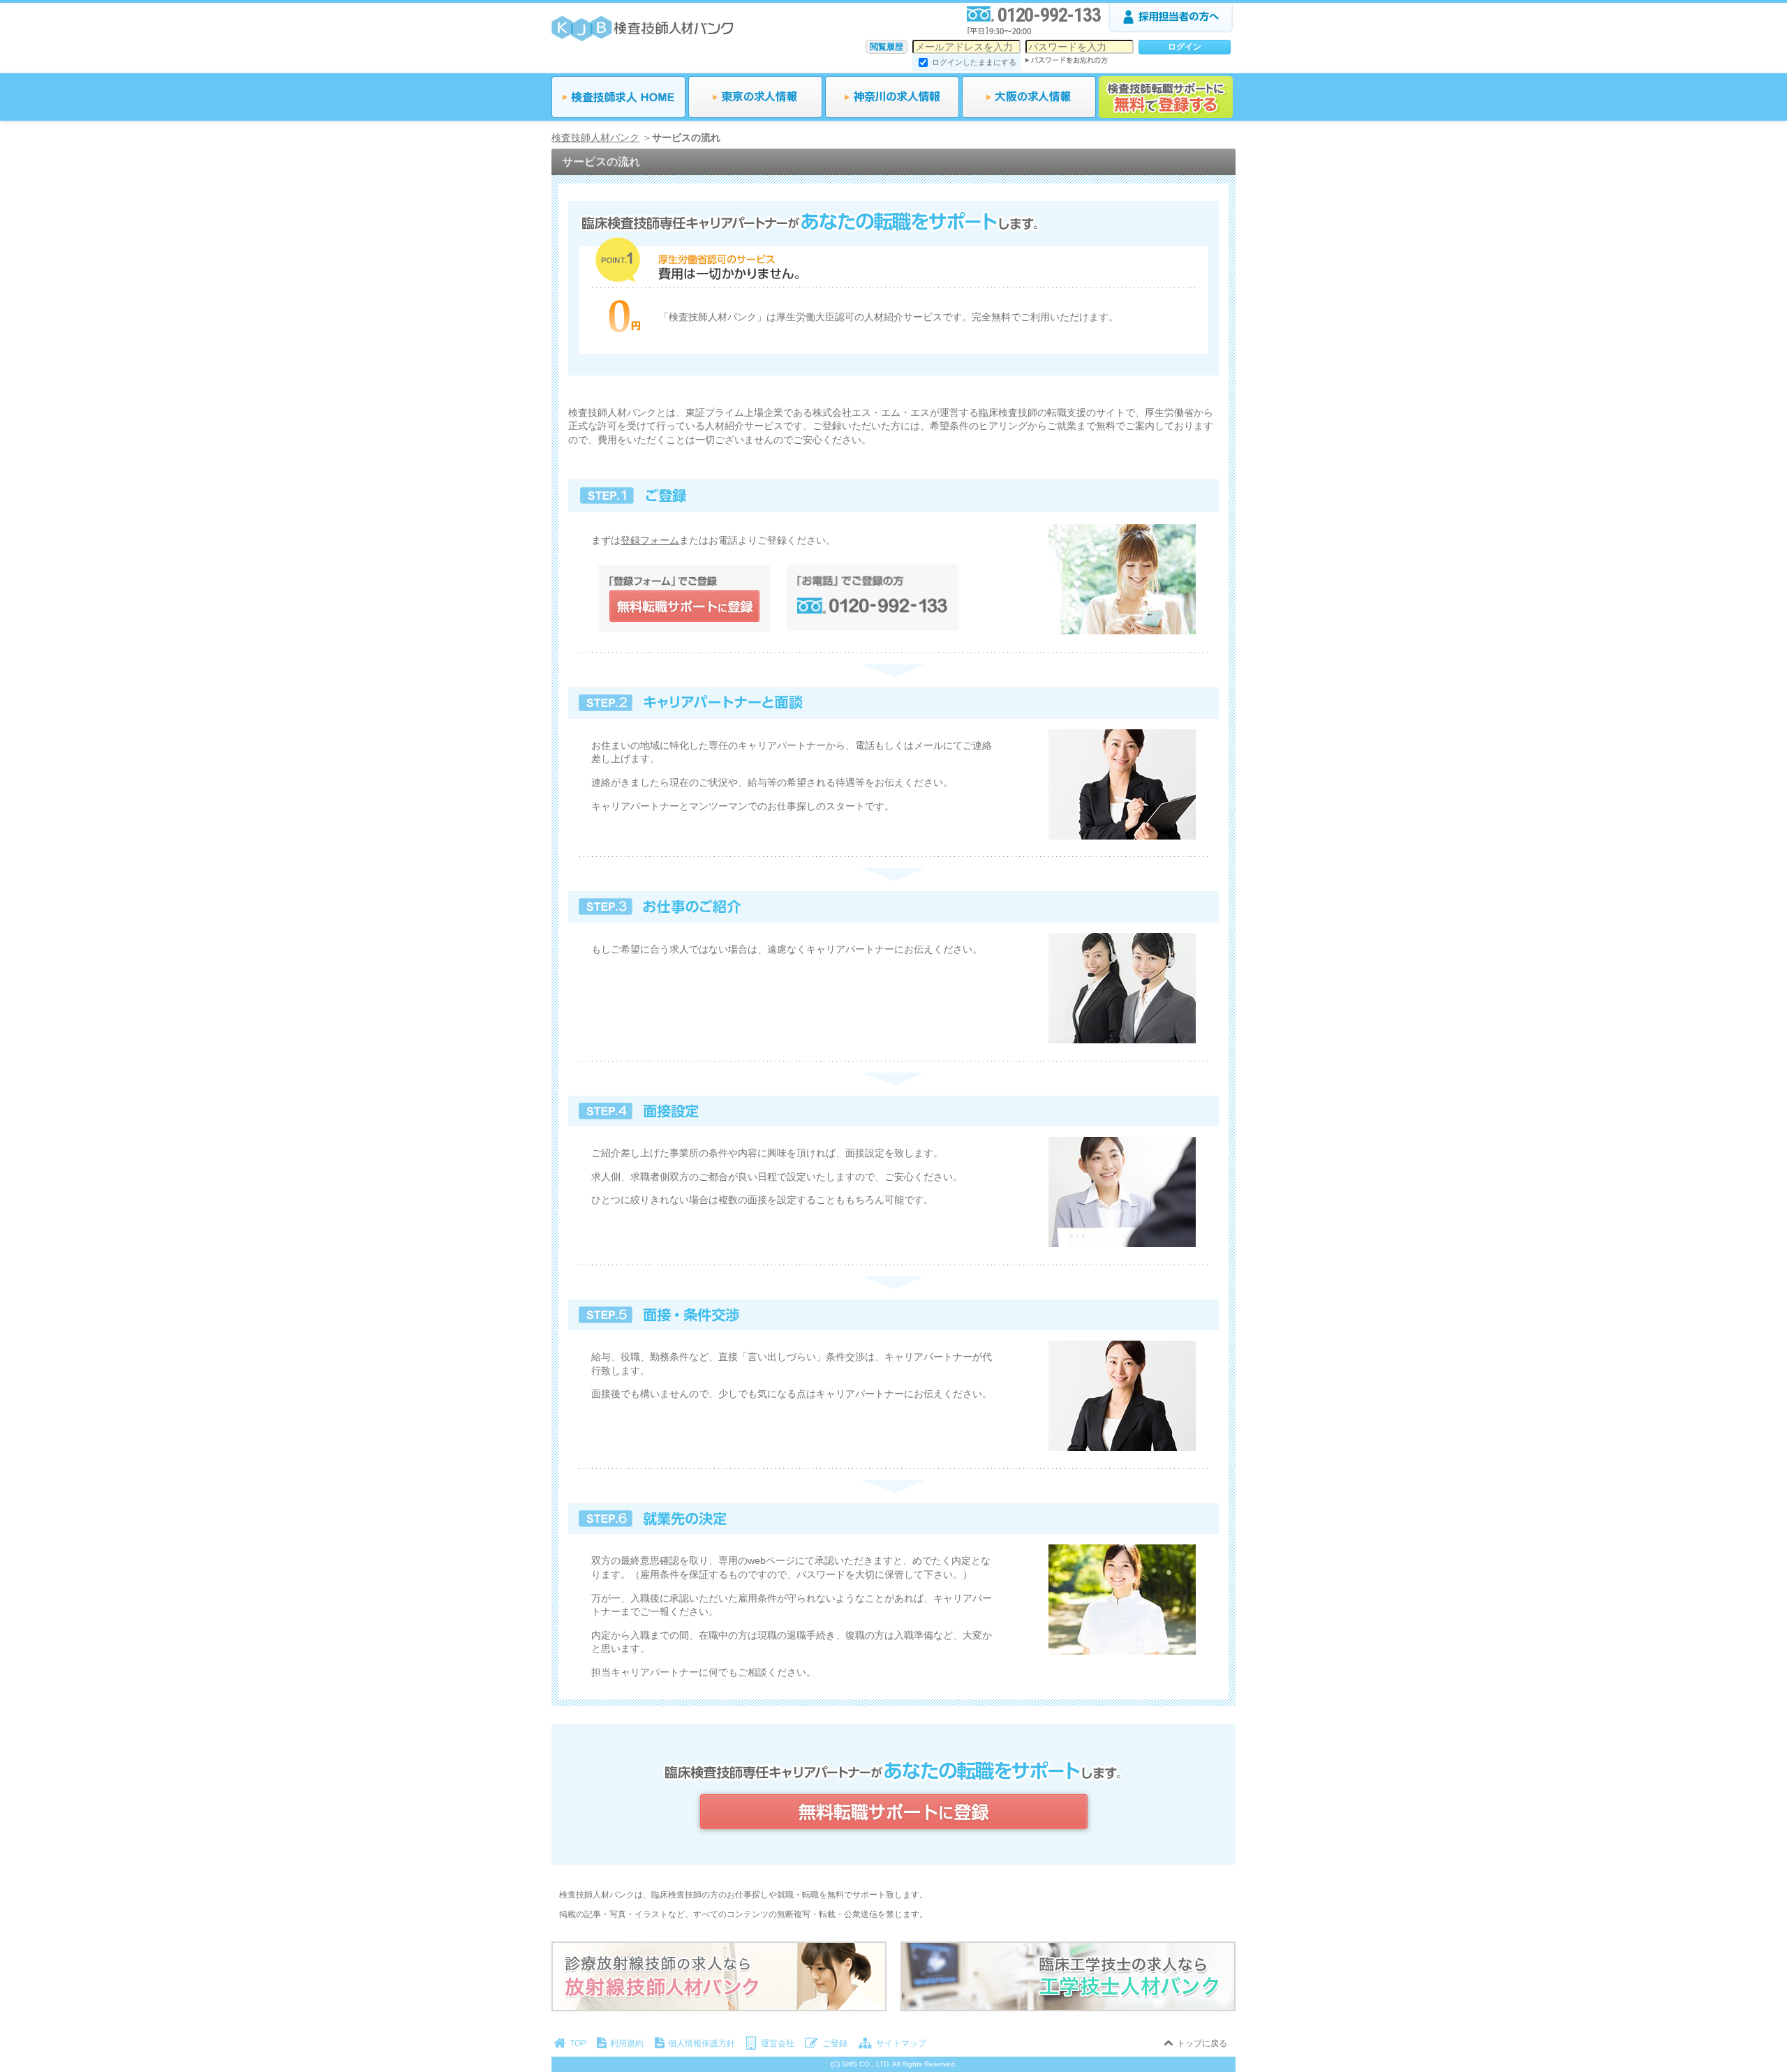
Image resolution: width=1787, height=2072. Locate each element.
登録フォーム (650, 540)
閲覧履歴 (887, 47)
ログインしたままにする (974, 62)
